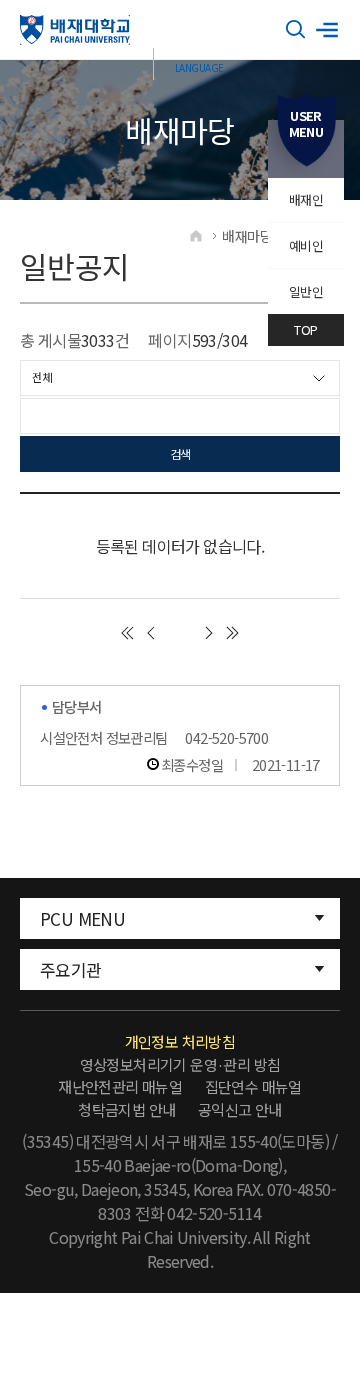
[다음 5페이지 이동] (209, 633)
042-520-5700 (226, 737)
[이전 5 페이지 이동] (151, 633)
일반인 (306, 291)
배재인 (306, 199)
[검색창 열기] (296, 30)
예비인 (306, 245)
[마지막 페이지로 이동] (233, 633)
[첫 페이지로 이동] (127, 633)
